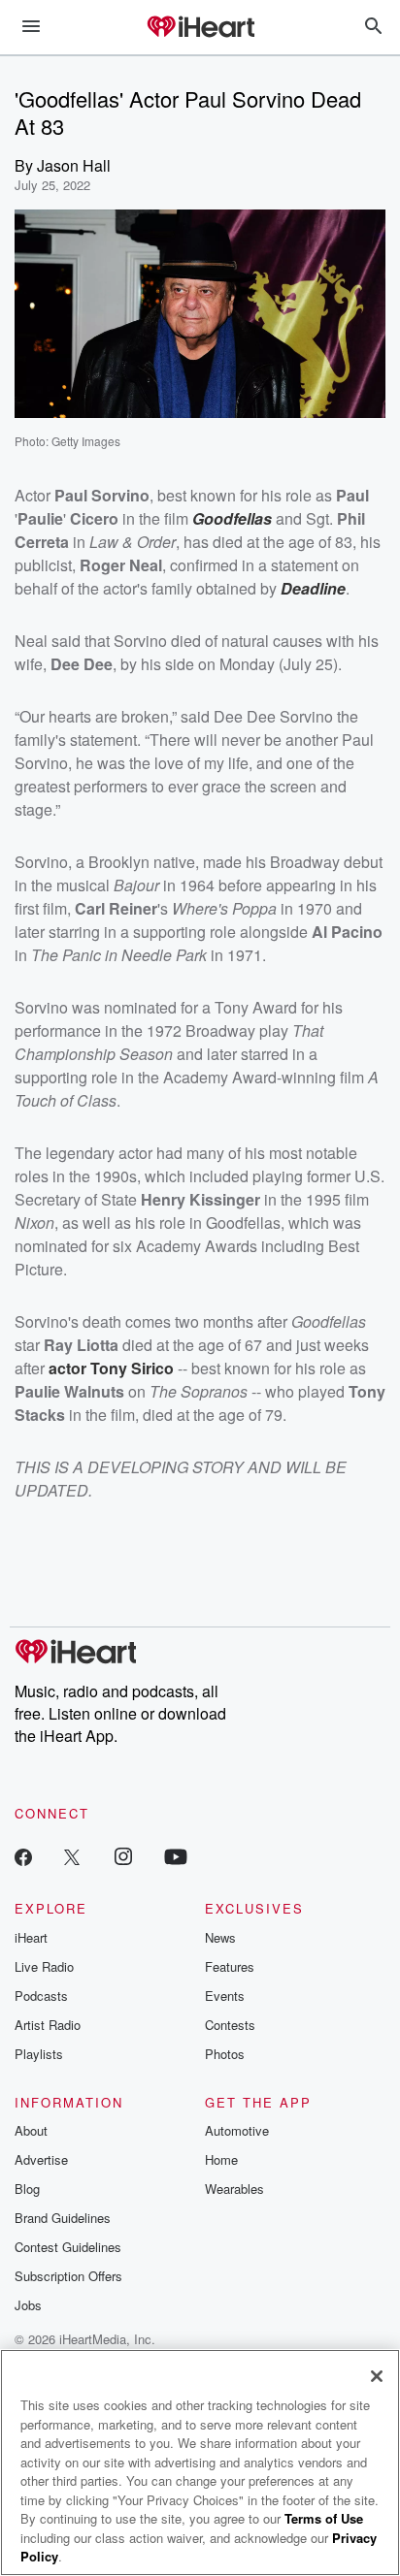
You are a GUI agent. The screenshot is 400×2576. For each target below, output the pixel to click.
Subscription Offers (68, 2276)
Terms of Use (324, 2518)
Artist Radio (48, 2025)
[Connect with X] (72, 1856)
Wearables (234, 2189)
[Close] (377, 2376)
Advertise (41, 2159)
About (31, 2130)
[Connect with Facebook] (23, 1856)
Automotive (237, 2130)
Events (225, 1996)
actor (69, 1368)
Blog (27, 2189)
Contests (230, 2025)
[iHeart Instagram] (123, 1856)
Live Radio (44, 1966)
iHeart (31, 1937)
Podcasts (41, 1996)
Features (230, 1966)
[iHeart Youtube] (176, 1856)
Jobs (28, 2305)
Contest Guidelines (68, 2247)
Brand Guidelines (63, 2218)
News (220, 1937)
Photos (225, 2054)
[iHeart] (200, 28)
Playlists (39, 2054)
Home (221, 2159)
